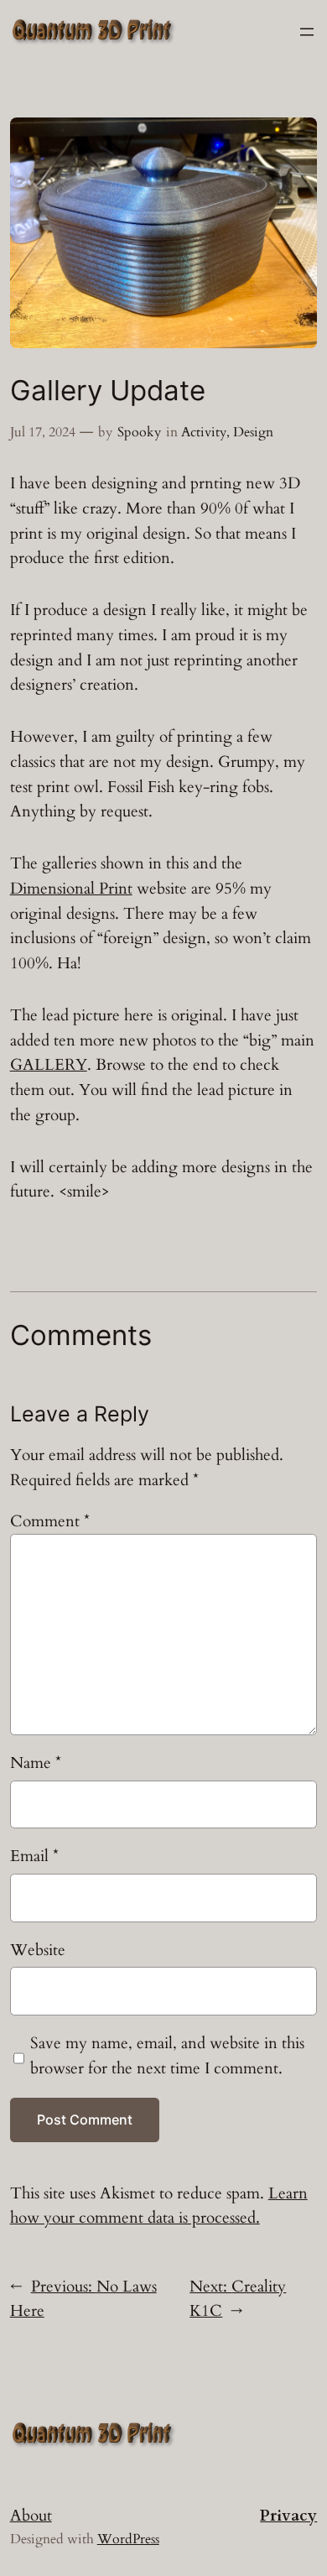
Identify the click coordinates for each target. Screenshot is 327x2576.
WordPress (128, 2539)
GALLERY (49, 1065)
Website (38, 1950)
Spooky (139, 432)
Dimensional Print (71, 889)
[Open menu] (307, 32)
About (31, 2516)
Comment (50, 1521)
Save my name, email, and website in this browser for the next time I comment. (167, 2056)
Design (253, 432)
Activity (204, 432)
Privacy (288, 2516)
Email (34, 1856)
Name (36, 1763)
